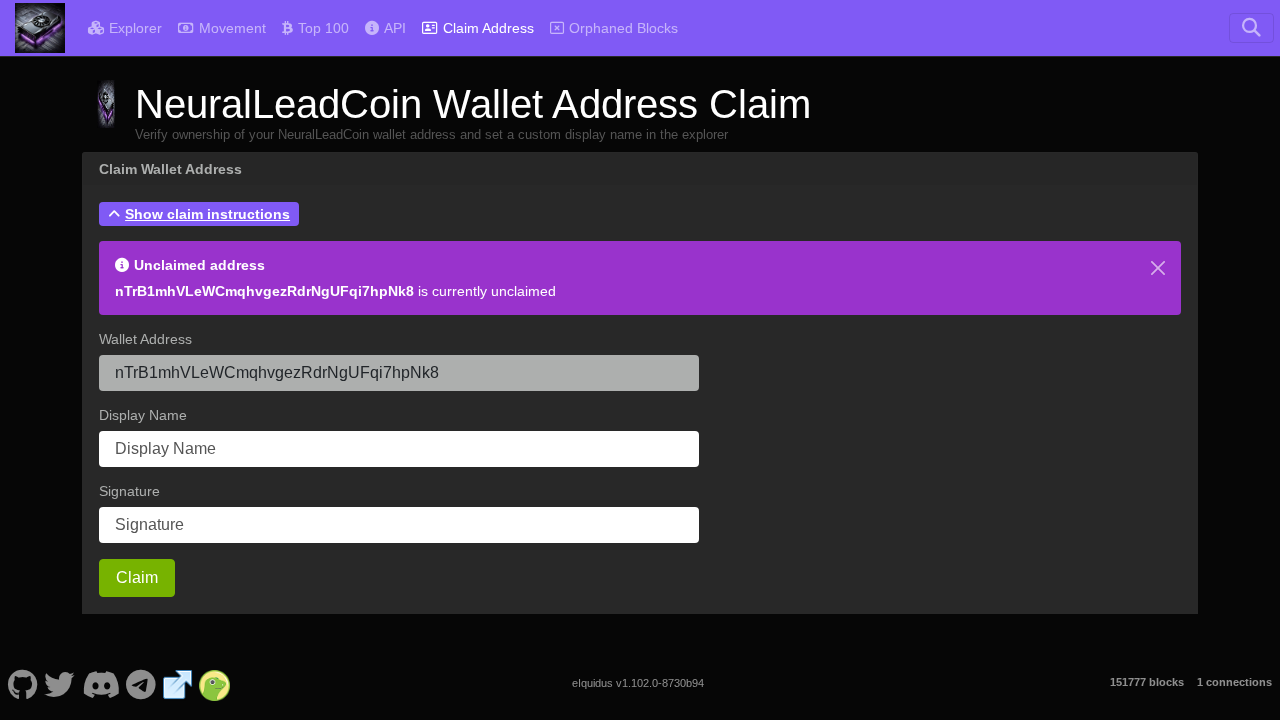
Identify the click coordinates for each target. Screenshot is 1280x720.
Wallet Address (145, 339)
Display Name (143, 415)
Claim (137, 577)
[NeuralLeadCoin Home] (40, 28)
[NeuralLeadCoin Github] (22, 683)
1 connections (1234, 682)
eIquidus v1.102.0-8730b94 (638, 683)
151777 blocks (1147, 682)
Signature (129, 491)
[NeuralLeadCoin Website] (178, 683)
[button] (199, 214)
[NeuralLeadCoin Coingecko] (215, 683)
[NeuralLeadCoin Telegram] (141, 683)
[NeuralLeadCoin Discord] (100, 683)
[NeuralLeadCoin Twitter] (60, 683)
